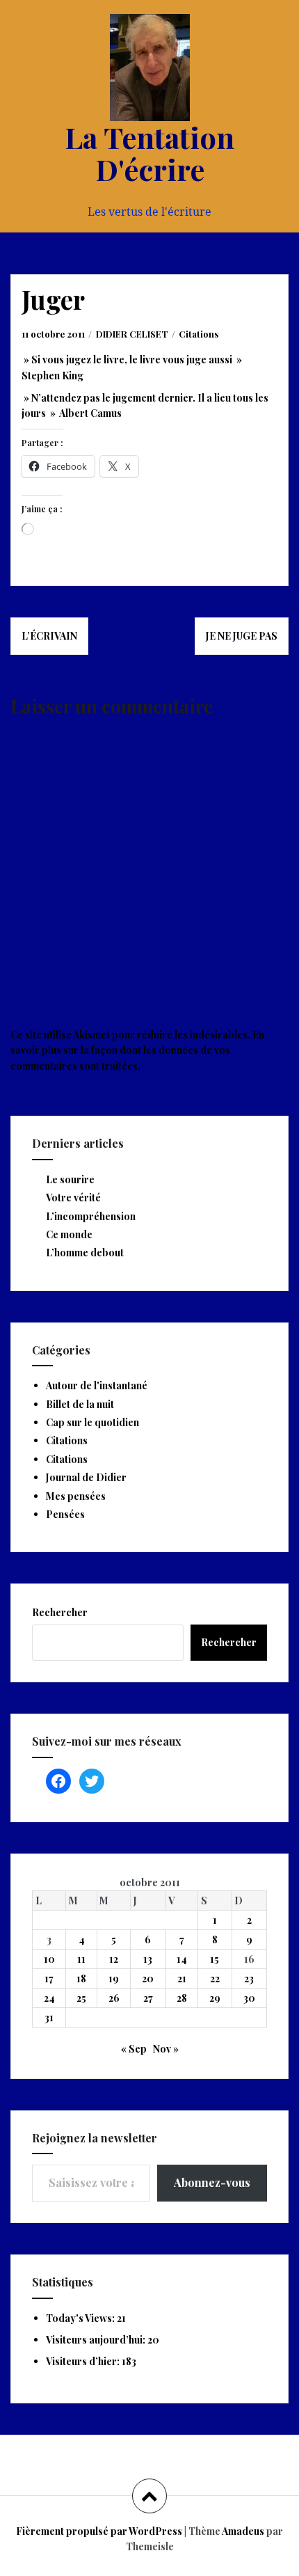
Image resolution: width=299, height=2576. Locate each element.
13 (148, 1959)
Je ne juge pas (242, 636)
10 (49, 1959)
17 (49, 1978)
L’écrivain (49, 636)
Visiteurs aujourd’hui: (97, 2340)
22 (215, 1978)
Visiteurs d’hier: (84, 2361)
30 (249, 1998)
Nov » (166, 2049)
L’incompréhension (91, 1216)
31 (49, 2017)
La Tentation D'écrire (149, 153)
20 (148, 1978)
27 (148, 1998)
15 (215, 1959)
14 (182, 1959)
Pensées (65, 1514)
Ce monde (69, 1234)
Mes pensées (76, 1496)
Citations (199, 334)
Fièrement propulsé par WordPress (99, 2531)
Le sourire (70, 1179)
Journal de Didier (86, 1477)
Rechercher (60, 1612)
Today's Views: (81, 2318)
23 (249, 1978)
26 (114, 1998)
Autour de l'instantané (97, 1385)
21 (182, 1978)
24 (49, 1998)
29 (215, 1998)
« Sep (134, 2049)
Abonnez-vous (212, 2182)
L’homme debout (85, 1253)
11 (81, 1959)
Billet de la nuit (80, 1404)
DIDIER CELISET (132, 334)
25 (81, 1998)
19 (114, 1978)
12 (114, 1959)
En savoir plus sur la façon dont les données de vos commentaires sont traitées (137, 1050)
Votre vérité (73, 1198)
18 (81, 1978)
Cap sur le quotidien (92, 1422)
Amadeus (243, 2531)
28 (182, 1998)
